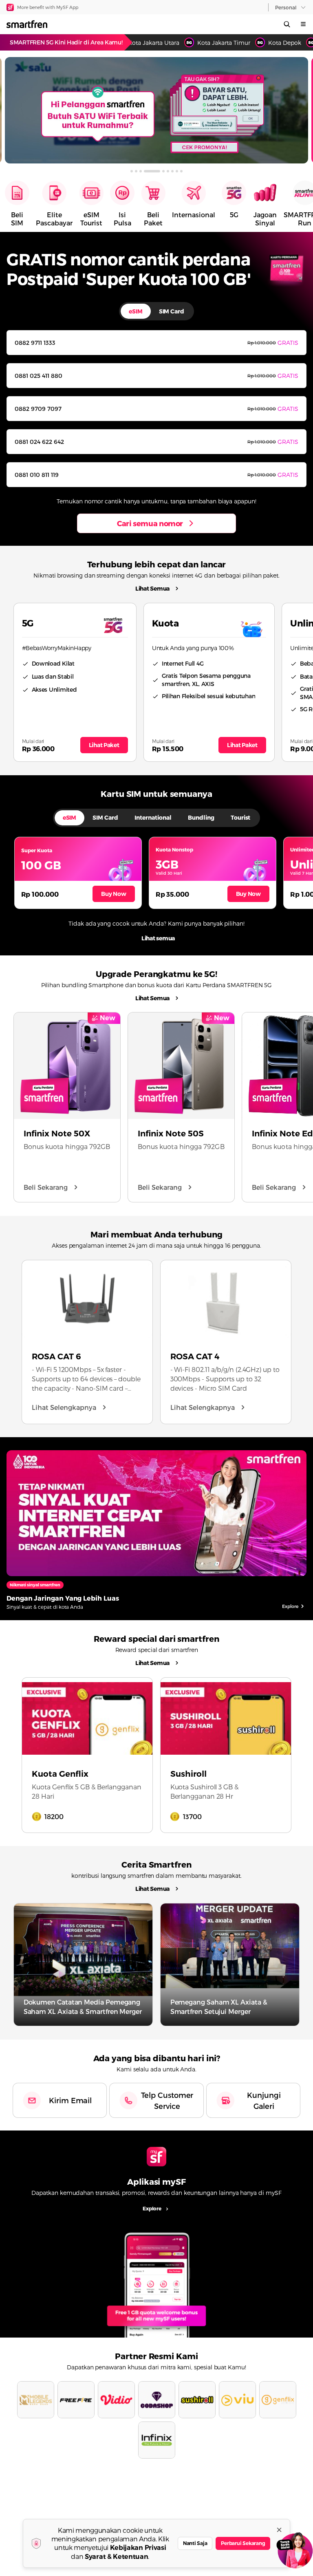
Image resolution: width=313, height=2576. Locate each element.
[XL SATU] (156, 110)
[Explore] (156, 2281)
